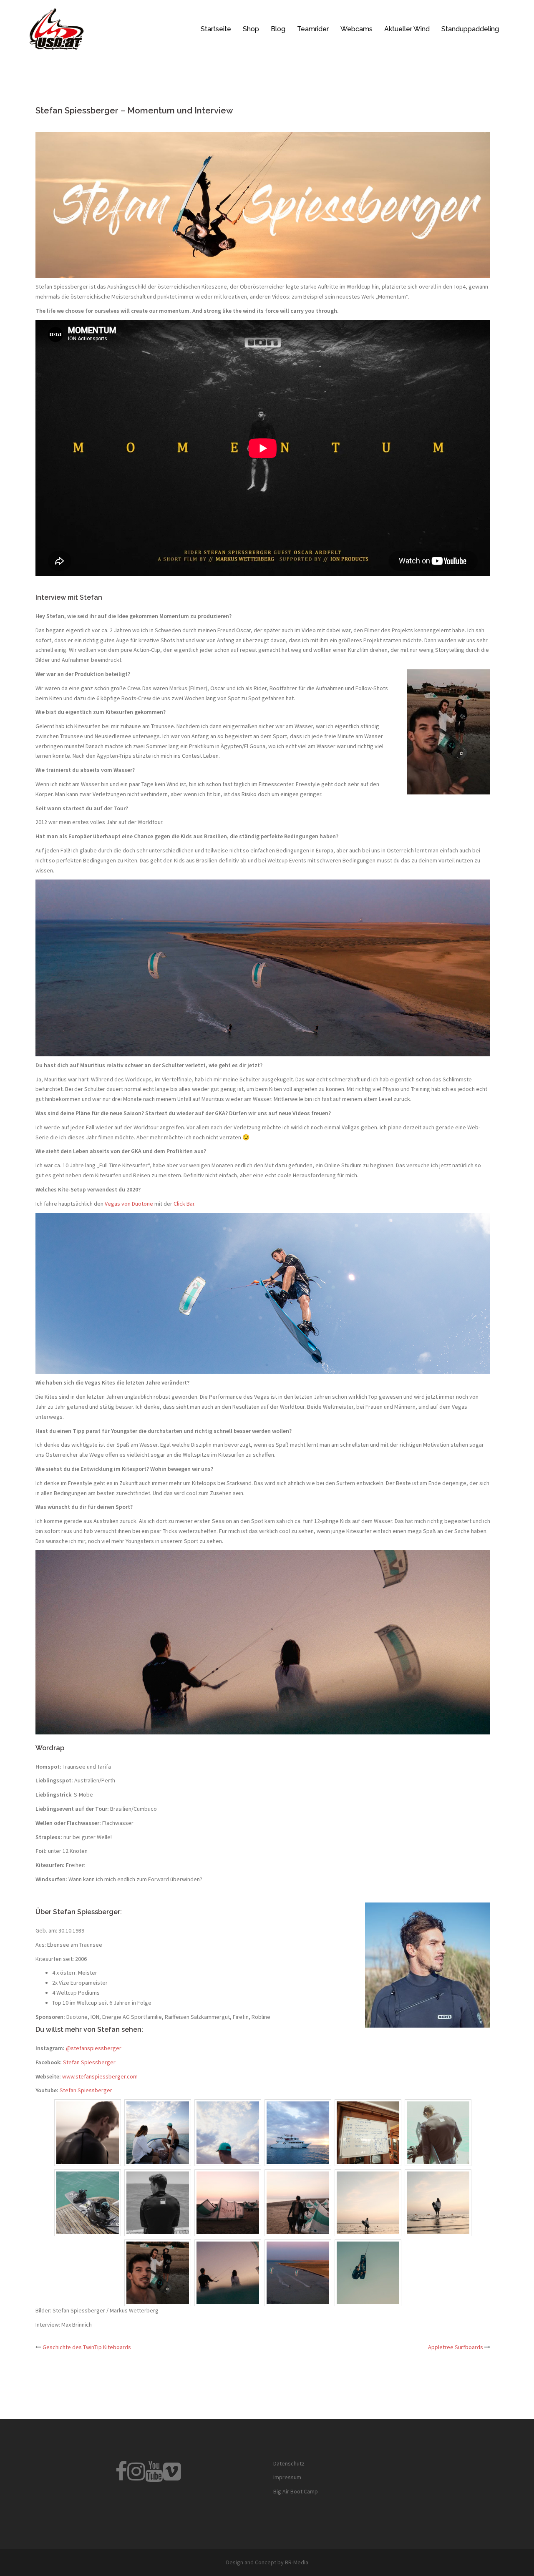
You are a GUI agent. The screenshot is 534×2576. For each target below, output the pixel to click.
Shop (251, 29)
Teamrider (313, 29)
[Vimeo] (172, 2477)
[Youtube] (154, 2477)
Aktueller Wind (407, 29)
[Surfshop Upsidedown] (57, 28)
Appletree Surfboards (456, 2347)
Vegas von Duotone (129, 1204)
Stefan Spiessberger (89, 2062)
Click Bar (184, 1204)
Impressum (287, 2477)
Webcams (356, 29)
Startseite (216, 29)
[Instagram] (136, 2477)
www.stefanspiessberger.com (100, 2076)
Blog (278, 29)
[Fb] (121, 2477)
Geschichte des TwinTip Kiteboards (87, 2347)
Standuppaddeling (470, 29)
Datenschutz (289, 2463)
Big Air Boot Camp (296, 2491)
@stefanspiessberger (94, 2048)
